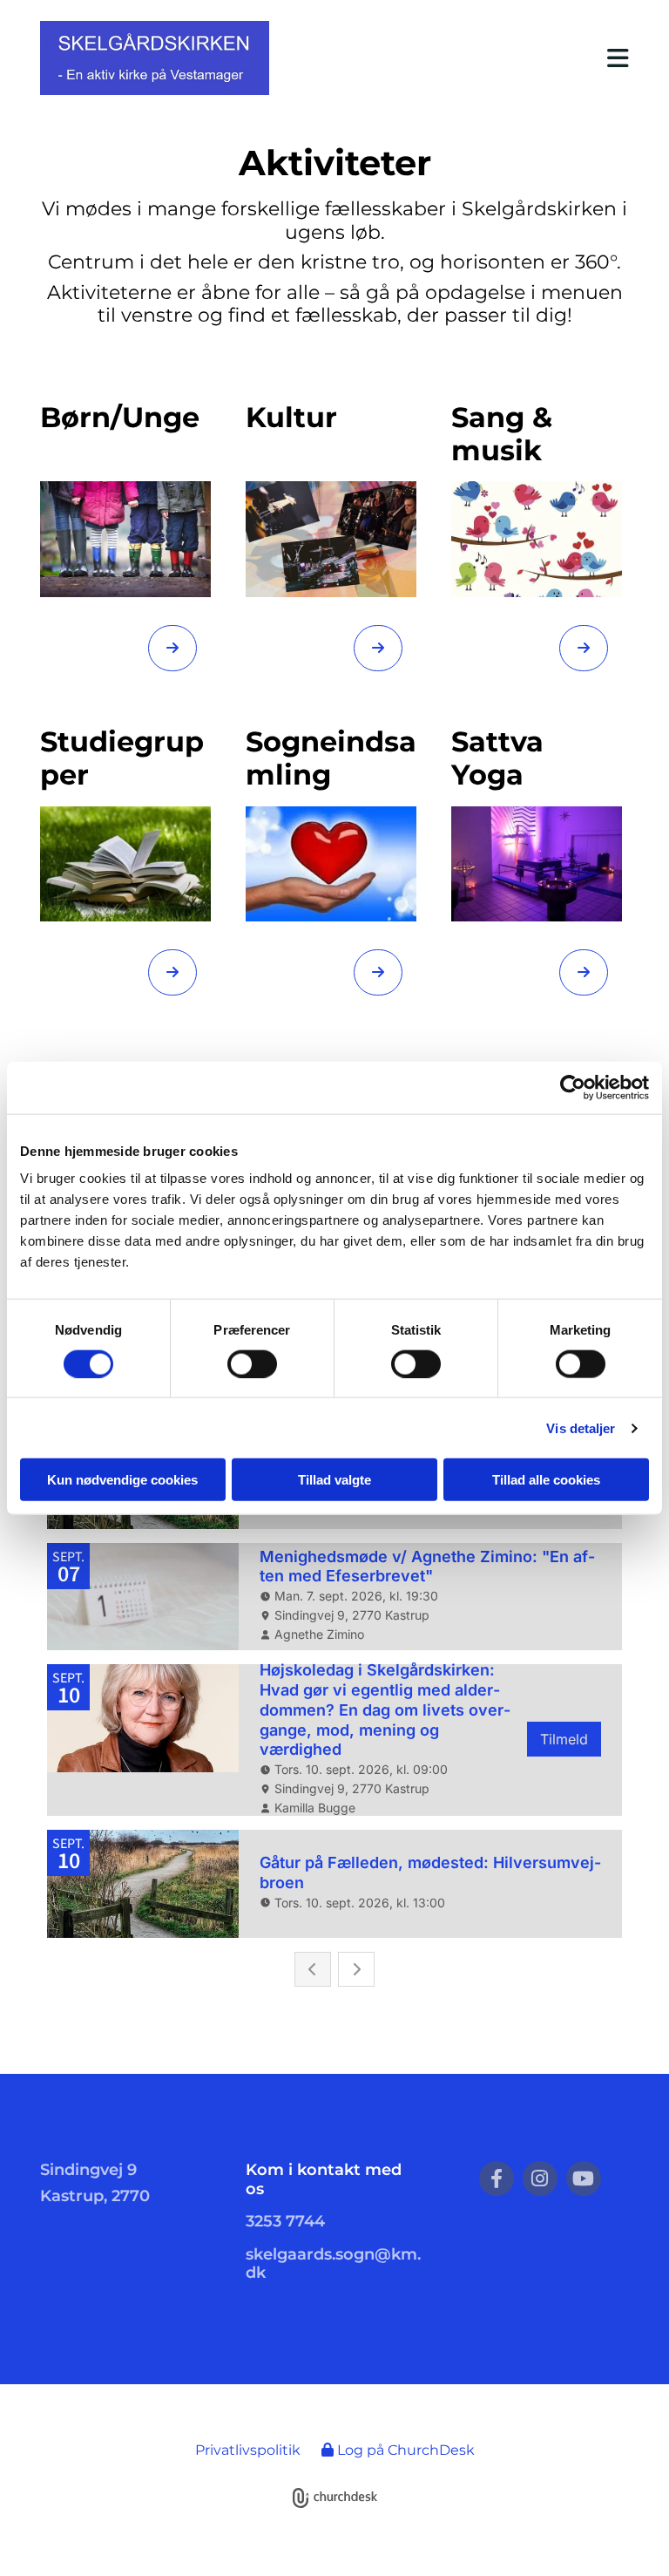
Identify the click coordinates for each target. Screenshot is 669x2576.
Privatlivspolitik (248, 2450)
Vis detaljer (581, 1427)
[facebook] (497, 2178)
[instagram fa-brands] (540, 2178)
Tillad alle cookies (546, 1480)
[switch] (252, 1363)
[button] (463, 58)
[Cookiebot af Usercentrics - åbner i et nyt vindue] (573, 1087)
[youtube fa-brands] (584, 2178)
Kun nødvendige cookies (122, 1480)
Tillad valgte (334, 1480)
